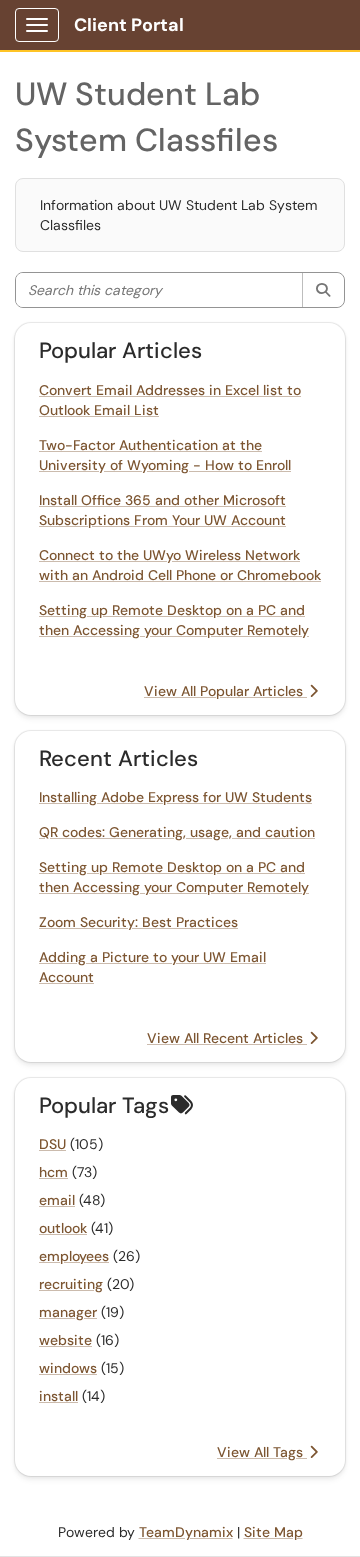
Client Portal (129, 25)
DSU (52, 1144)
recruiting (71, 1284)
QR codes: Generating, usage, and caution (177, 832)
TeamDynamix (186, 1532)
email (57, 1200)
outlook (63, 1228)
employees (74, 1256)
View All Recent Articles (227, 1038)
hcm (53, 1172)
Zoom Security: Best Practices (138, 922)
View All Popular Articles (225, 691)
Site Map (273, 1532)
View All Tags (262, 1452)
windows (68, 1368)
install (58, 1396)
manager (68, 1312)
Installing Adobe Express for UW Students (175, 797)
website (65, 1340)
